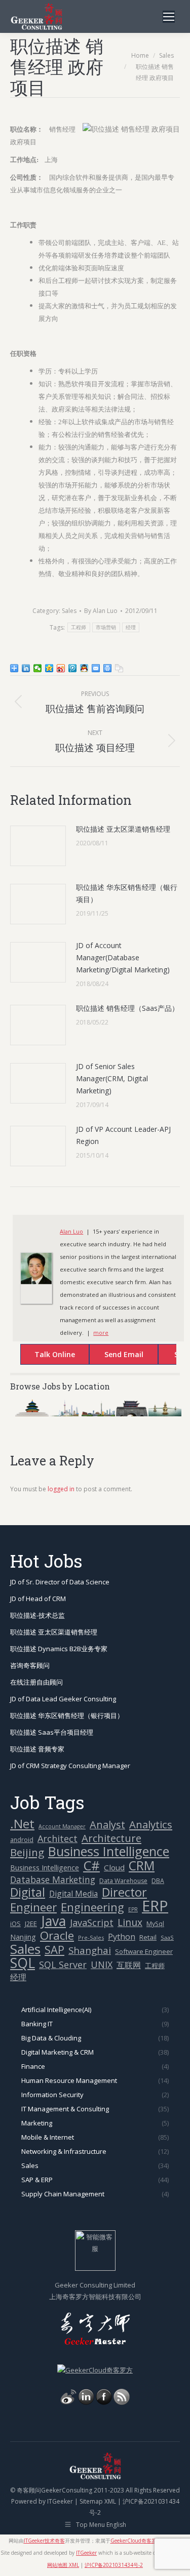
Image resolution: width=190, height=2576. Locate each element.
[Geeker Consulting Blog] (68, 2402)
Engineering (92, 1907)
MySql (155, 1924)
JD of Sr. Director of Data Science (60, 1582)
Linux (130, 1923)
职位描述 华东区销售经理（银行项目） (127, 893)
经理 (131, 627)
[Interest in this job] (113, 1356)
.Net (22, 1824)
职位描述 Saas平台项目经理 (52, 1732)
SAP (54, 1950)
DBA (158, 1881)
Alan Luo (71, 1231)
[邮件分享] (96, 668)
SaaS (167, 1937)
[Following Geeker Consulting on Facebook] (104, 2402)
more (101, 1333)
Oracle (57, 1935)
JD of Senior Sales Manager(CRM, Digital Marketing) (112, 1078)
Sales (69, 611)
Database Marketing (53, 1880)
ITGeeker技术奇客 (44, 2541)
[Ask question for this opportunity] (45, 1356)
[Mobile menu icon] (169, 17)
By (101, 611)
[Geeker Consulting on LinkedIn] (86, 2402)
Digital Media (73, 1894)
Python (122, 1937)
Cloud (114, 1867)
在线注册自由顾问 (36, 1682)
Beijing (27, 1852)
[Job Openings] (122, 2402)
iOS (15, 1924)
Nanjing (23, 1937)
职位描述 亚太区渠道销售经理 (123, 829)
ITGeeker (60, 2501)
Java (53, 1921)
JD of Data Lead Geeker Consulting (63, 1699)
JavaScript (92, 1923)
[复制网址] (119, 668)
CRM (142, 1866)
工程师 (79, 627)
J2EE (31, 1924)
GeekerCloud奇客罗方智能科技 (146, 2541)
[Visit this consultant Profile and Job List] (36, 1282)
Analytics (151, 1825)
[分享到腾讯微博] (73, 668)
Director (124, 1892)
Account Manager (62, 1826)
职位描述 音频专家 (37, 1749)
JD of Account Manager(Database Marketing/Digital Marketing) (123, 957)
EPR (133, 1909)
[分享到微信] (38, 668)
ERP (155, 1906)
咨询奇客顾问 (30, 1665)
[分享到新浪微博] (61, 668)
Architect (58, 1839)
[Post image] (38, 846)
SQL (23, 1963)
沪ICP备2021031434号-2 (114, 2565)
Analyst (107, 1825)
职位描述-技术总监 (37, 1615)
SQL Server (63, 1965)
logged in (61, 1489)
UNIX (102, 1965)
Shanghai (90, 1950)
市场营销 (106, 627)
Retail (148, 1937)
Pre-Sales (91, 1937)
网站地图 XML (63, 2565)
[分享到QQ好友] (84, 668)
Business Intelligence (109, 1851)
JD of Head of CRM (38, 1599)
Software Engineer (144, 1951)
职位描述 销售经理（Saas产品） (127, 1008)
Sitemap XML (98, 2501)
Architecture (111, 1838)
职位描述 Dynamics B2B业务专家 (59, 1649)
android (22, 1840)
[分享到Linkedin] (26, 668)
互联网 (129, 1965)
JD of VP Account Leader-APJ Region (123, 1135)
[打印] (108, 668)
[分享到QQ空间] (49, 668)
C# (91, 1866)
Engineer (33, 1907)
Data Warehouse (123, 1881)
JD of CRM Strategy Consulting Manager (70, 1766)
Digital (28, 1892)
